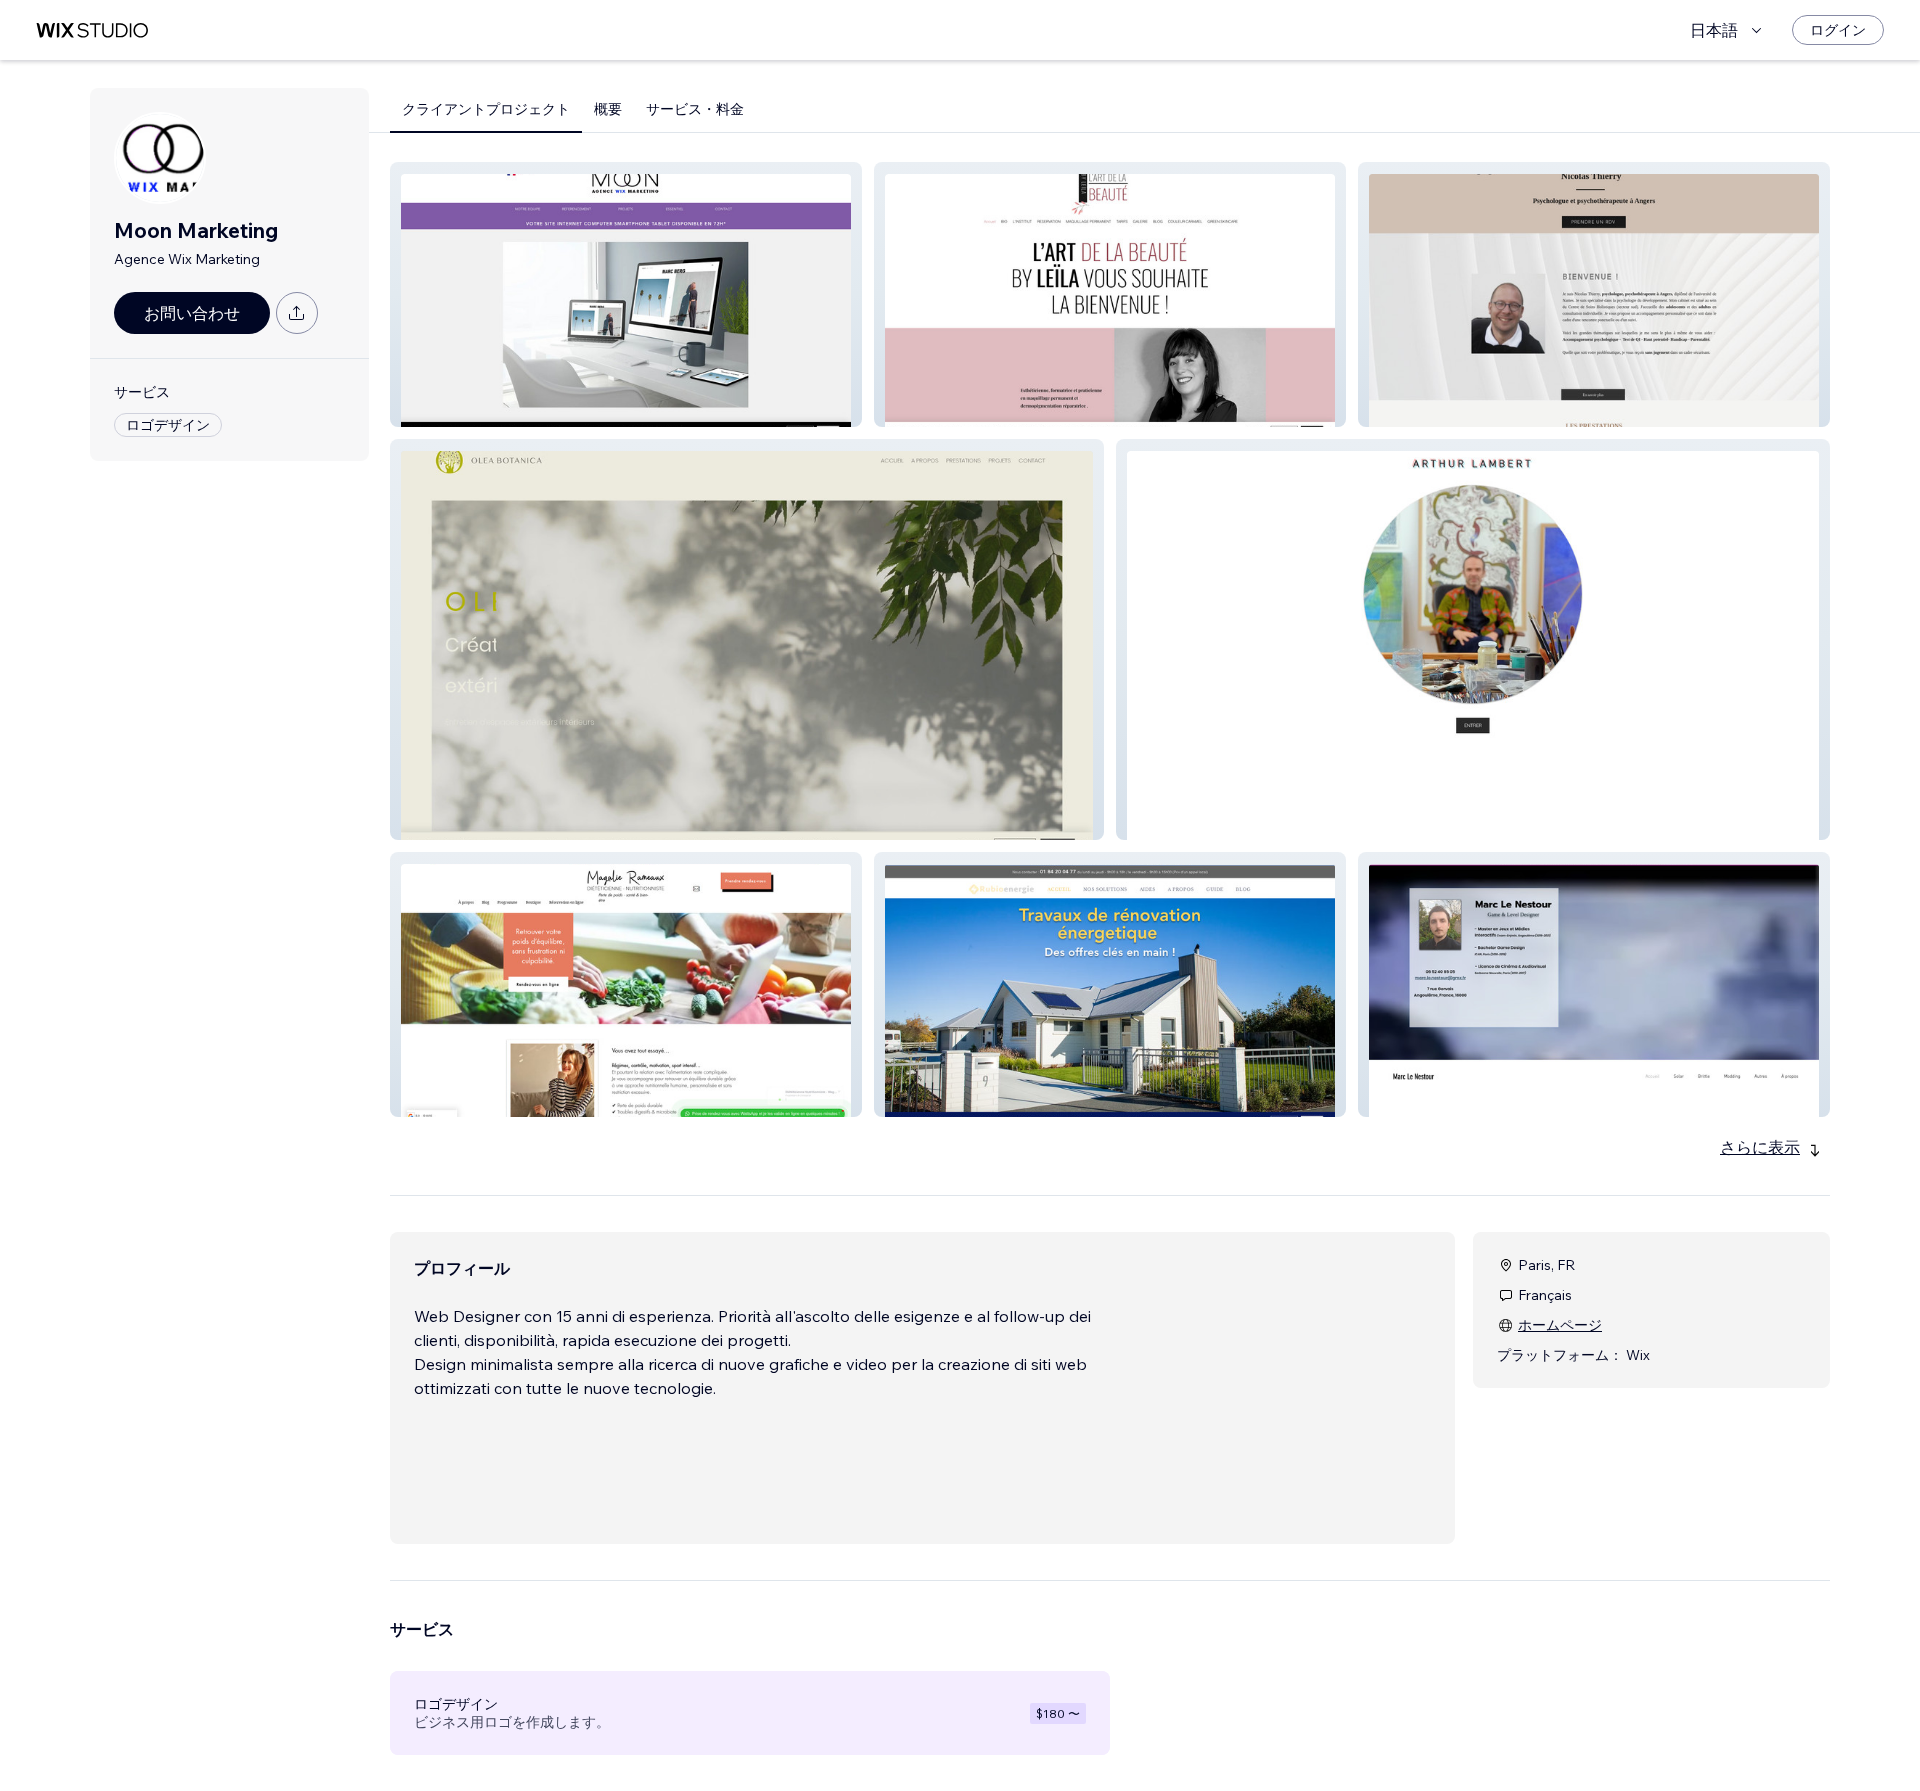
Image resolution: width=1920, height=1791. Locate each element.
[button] (626, 294)
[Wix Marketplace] (92, 30)
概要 (608, 109)
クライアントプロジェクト (486, 109)
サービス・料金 (695, 109)
